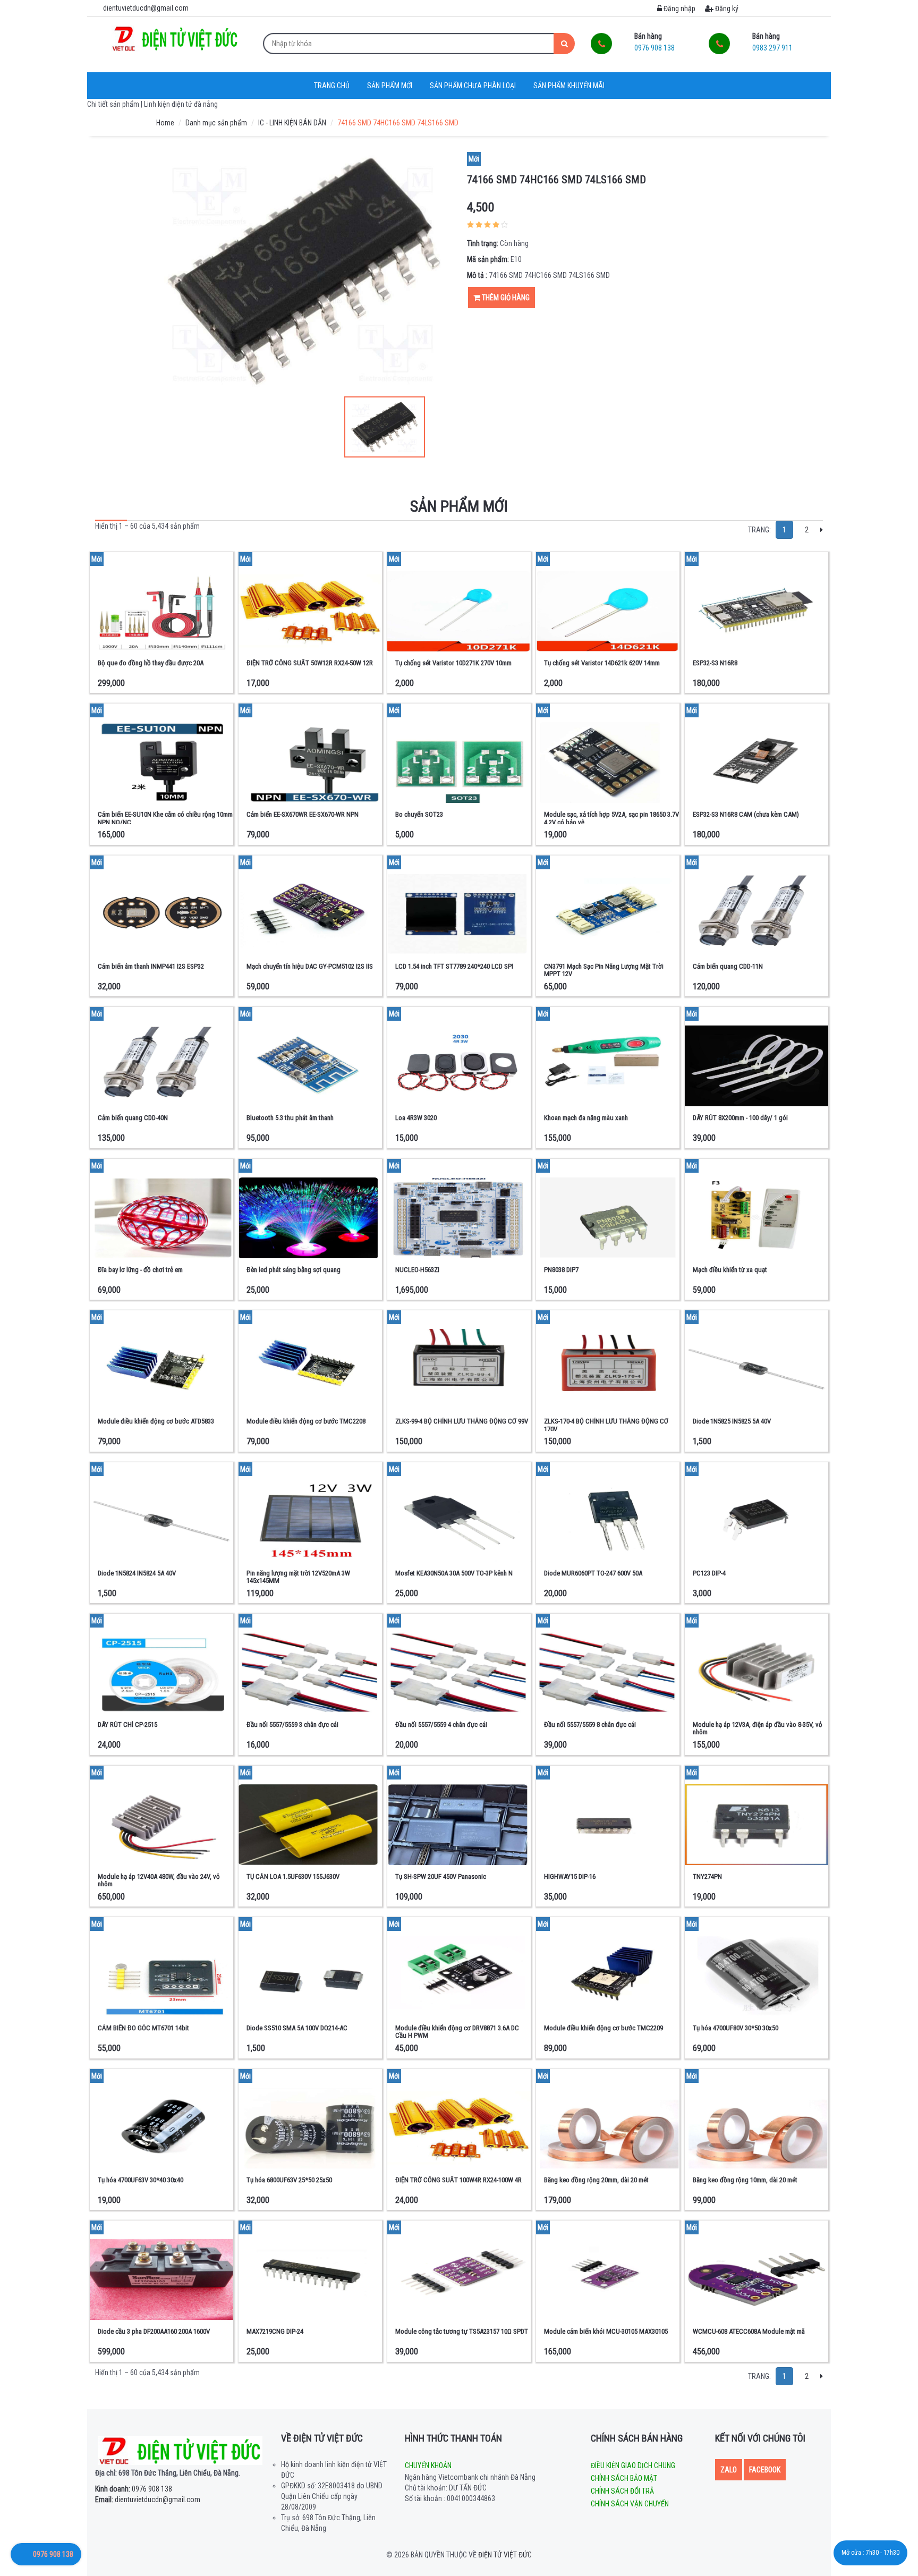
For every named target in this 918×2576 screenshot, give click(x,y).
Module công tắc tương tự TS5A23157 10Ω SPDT (462, 2331)
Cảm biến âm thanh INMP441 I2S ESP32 (151, 966)
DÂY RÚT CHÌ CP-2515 (127, 1725)
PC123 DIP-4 (709, 1573)
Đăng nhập (679, 9)
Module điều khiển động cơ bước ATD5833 (156, 1421)
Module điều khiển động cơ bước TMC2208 (306, 1421)
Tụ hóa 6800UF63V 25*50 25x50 (289, 2180)
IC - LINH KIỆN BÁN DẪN (292, 123)
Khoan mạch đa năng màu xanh (586, 1118)
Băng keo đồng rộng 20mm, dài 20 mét (596, 2180)
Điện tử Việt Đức (505, 2555)
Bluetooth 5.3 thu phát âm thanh (290, 1118)
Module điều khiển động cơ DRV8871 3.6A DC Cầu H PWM (457, 2032)
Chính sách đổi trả (622, 2491)
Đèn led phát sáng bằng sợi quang (294, 1270)
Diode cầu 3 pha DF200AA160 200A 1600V (154, 2331)
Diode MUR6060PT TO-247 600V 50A (593, 1573)
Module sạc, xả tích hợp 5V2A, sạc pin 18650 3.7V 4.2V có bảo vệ (611, 818)
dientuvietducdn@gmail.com (148, 2499)
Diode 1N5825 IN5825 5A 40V (732, 1421)
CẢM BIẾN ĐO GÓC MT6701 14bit (143, 2028)
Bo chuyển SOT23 (419, 814)
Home (165, 123)
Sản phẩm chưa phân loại (473, 86)
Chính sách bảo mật (624, 2478)
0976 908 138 (134, 2489)
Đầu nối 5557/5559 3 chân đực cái (292, 1725)
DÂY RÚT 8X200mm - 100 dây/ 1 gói (740, 1118)
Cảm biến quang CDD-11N (728, 966)
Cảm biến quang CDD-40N (133, 1118)
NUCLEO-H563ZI (417, 1270)
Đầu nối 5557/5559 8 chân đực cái (590, 1725)
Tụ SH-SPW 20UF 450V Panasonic (441, 1876)
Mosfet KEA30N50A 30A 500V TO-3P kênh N (454, 1573)
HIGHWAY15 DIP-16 (570, 1876)
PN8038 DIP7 (561, 1270)
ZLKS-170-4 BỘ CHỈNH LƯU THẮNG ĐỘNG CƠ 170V (606, 1425)
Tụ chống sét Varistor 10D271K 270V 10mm (453, 663)
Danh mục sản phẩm (216, 123)
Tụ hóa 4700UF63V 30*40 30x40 (141, 2180)
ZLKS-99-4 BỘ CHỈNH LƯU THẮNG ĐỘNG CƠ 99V (462, 1421)
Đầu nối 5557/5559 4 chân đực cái (441, 1725)
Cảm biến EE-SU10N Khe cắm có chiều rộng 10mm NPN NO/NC (165, 818)
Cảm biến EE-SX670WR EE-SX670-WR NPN (303, 814)
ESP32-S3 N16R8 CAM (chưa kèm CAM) (746, 814)
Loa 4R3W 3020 (416, 1118)
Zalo (729, 2470)
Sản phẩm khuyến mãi (569, 86)
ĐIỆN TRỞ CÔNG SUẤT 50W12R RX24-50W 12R (310, 663)
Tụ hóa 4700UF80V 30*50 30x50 (736, 2028)
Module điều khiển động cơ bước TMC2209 (603, 2028)
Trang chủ (332, 86)
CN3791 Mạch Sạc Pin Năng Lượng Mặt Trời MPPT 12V (604, 970)
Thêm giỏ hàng (505, 298)
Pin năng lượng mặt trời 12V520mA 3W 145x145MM (298, 1577)
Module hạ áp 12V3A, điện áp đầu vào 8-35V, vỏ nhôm (758, 1728)
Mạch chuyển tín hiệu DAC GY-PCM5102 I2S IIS (310, 966)
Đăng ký (726, 9)
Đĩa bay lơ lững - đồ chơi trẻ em (140, 1270)
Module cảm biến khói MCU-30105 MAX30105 (606, 2331)
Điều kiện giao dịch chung (633, 2465)
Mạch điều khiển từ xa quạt (730, 1270)
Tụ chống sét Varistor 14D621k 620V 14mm (602, 663)
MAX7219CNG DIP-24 (275, 2331)
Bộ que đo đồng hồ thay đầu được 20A (151, 663)
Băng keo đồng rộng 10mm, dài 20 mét (745, 2180)
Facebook (765, 2470)
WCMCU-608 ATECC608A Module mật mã (749, 2331)
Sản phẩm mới (390, 86)
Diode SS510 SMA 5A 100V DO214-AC (297, 2028)
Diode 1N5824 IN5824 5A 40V (137, 1573)
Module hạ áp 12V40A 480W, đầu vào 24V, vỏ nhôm (159, 1880)
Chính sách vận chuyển (630, 2504)
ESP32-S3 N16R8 (715, 663)
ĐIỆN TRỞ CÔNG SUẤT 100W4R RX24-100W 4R (458, 2180)
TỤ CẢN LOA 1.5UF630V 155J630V (293, 1876)
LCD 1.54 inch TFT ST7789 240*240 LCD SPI (454, 966)
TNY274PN (707, 1876)
